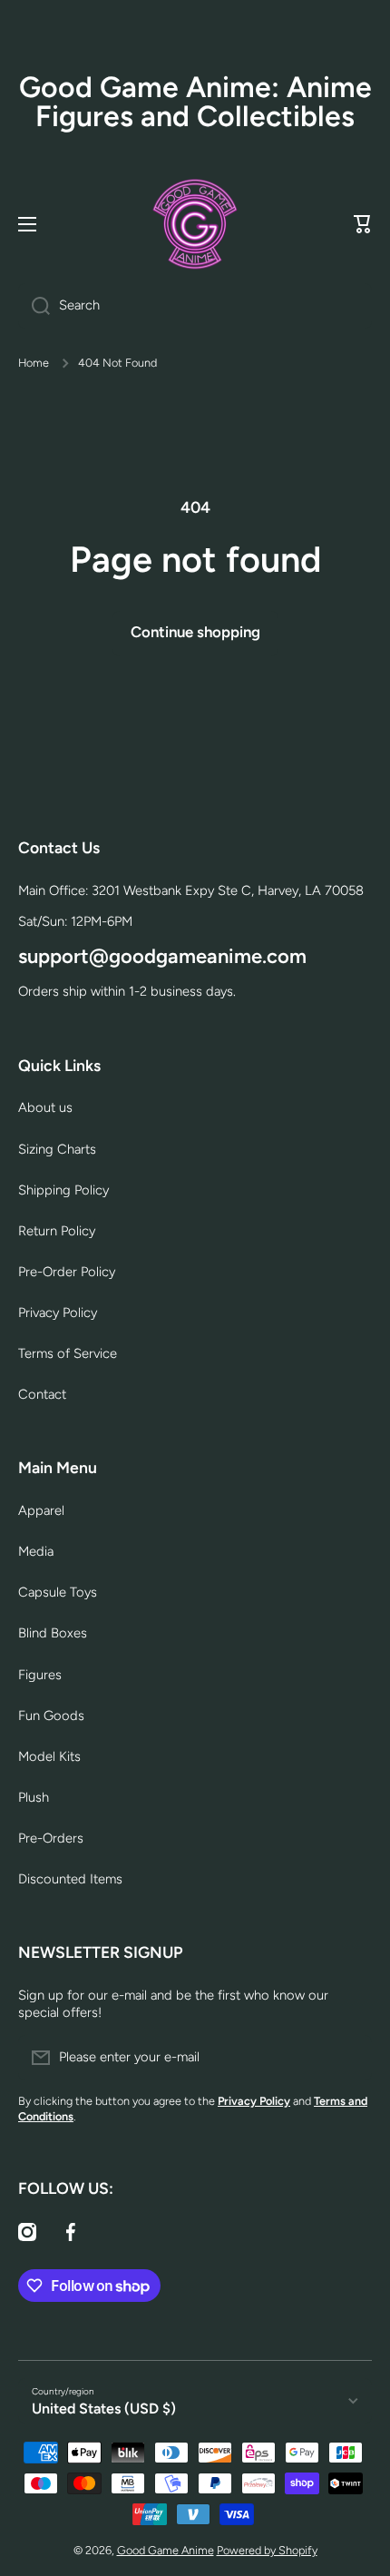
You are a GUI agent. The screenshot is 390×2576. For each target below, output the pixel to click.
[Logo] (195, 224)
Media (36, 1551)
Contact (42, 1394)
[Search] (34, 306)
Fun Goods (51, 1716)
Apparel (41, 1510)
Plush (34, 1797)
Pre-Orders (51, 1838)
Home (34, 363)
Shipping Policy (63, 1190)
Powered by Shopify (267, 2550)
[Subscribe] (349, 2058)
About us (45, 1107)
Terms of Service (68, 1353)
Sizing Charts (57, 1149)
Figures (40, 1675)
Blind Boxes (53, 1633)
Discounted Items (70, 1879)
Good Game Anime (166, 2550)
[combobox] (195, 306)
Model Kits (49, 1756)
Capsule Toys (58, 1592)
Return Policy (57, 1231)
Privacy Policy (58, 1313)
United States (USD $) (104, 2409)
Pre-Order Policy (67, 1272)
